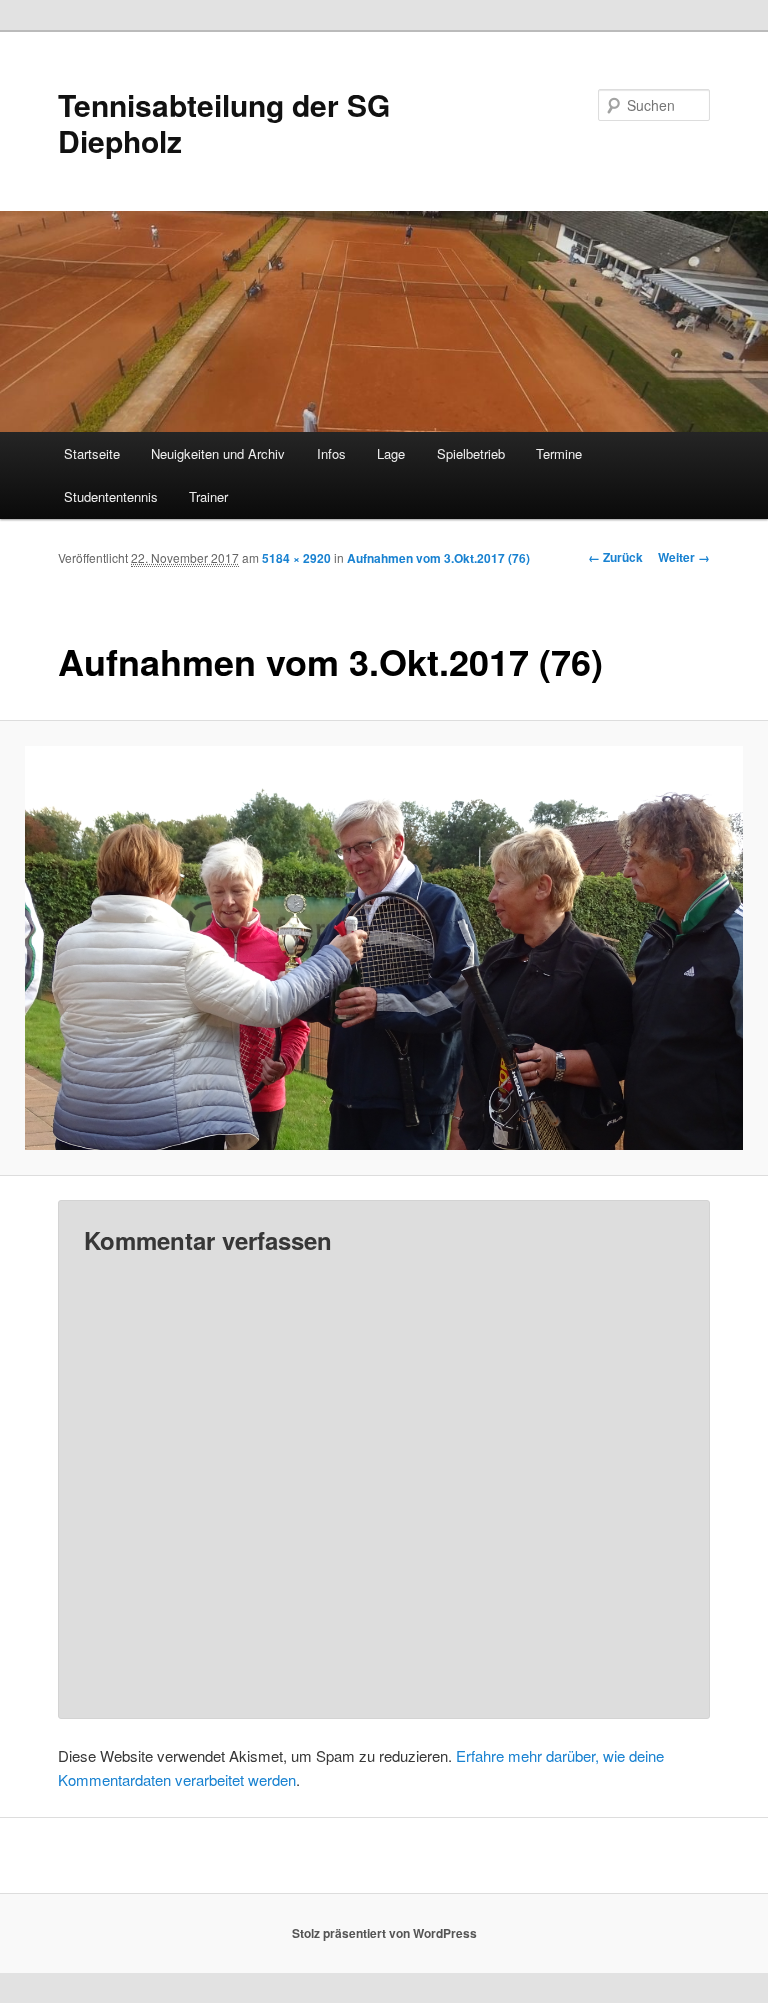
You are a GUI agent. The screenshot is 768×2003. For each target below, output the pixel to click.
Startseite (92, 453)
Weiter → (684, 557)
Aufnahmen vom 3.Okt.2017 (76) (438, 558)
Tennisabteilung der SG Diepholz (224, 122)
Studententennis (111, 496)
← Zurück (615, 557)
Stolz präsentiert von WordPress (384, 1933)
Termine (559, 453)
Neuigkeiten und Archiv (218, 453)
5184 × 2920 (296, 558)
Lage (391, 453)
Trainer (208, 496)
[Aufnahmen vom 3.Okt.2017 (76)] (384, 948)
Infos (331, 453)
